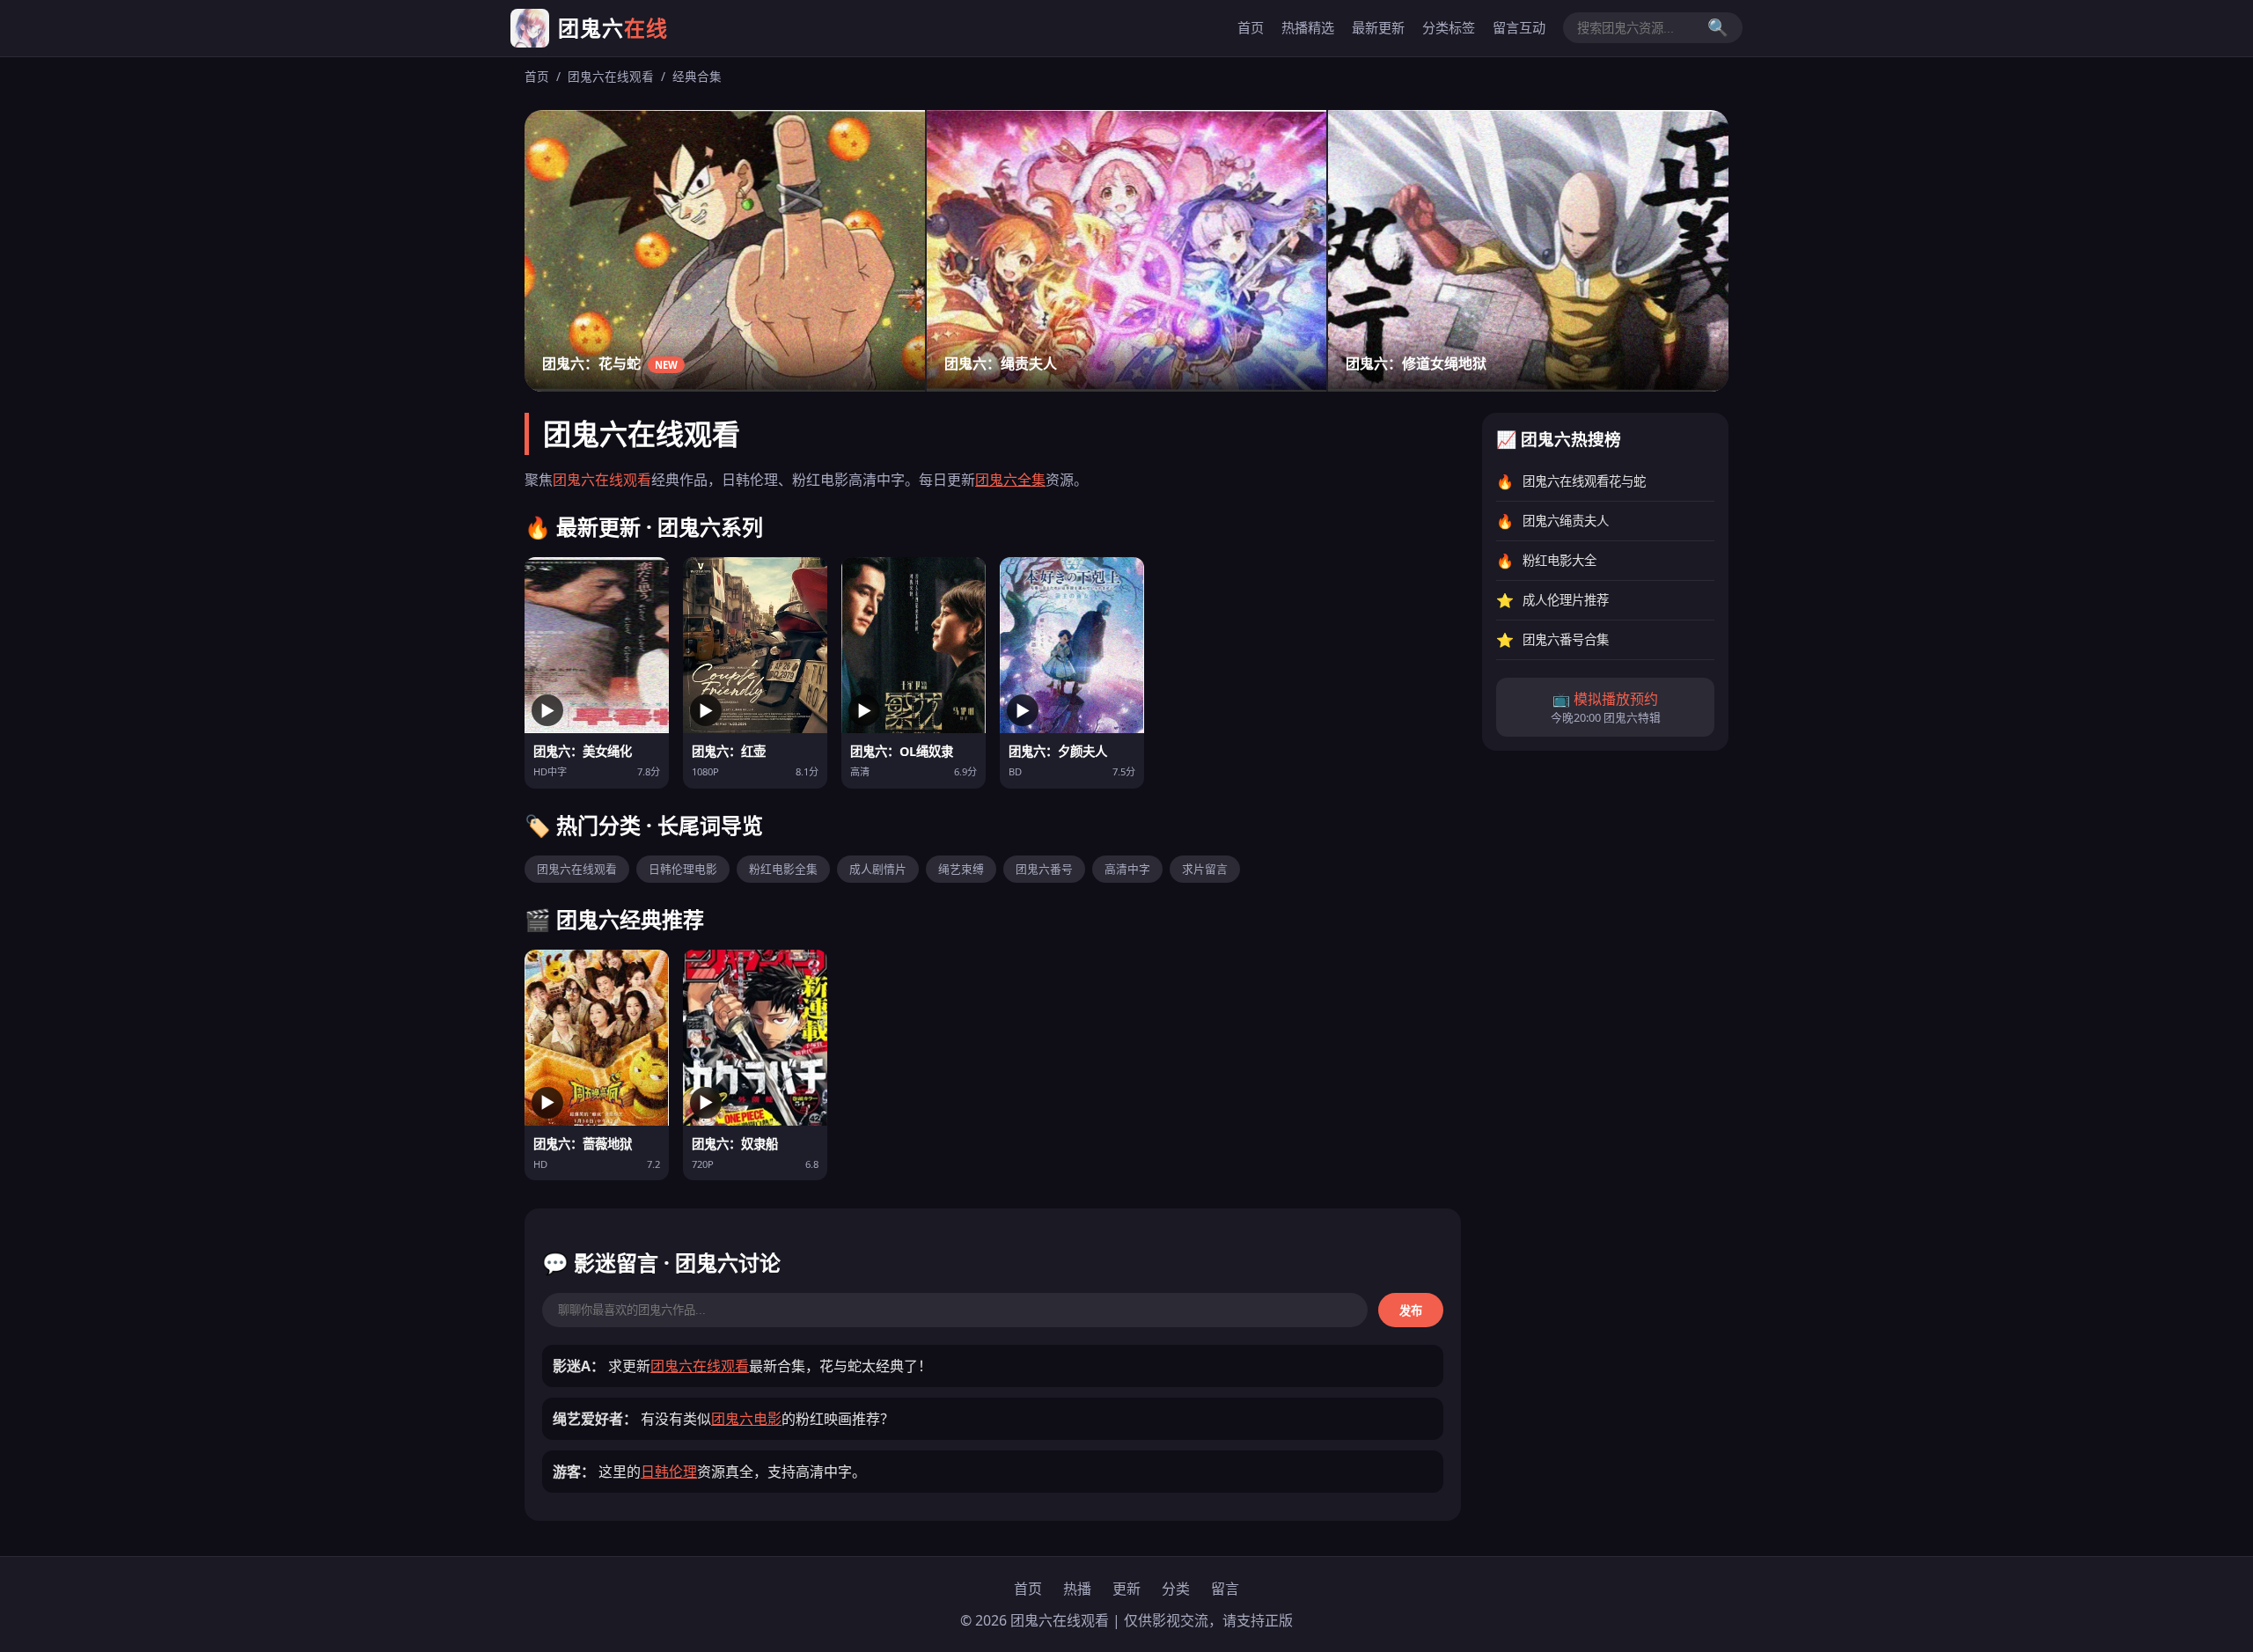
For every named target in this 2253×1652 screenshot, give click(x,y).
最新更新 (1378, 27)
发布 (1411, 1311)
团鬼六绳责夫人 (1566, 521)
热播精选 (1308, 27)
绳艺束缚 (961, 869)
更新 (1126, 1589)
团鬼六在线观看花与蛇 (1584, 482)
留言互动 (1519, 27)
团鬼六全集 (1010, 480)
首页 (1251, 27)
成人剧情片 (878, 869)
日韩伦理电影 (683, 869)
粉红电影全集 (783, 869)
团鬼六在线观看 (611, 76)
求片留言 (1205, 869)
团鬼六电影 (746, 1419)
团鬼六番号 (1044, 869)
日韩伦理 (669, 1472)
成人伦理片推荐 (1566, 601)
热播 (1077, 1589)
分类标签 (1449, 27)
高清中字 (1127, 869)
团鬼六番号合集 (1566, 640)
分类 (1176, 1589)
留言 (1225, 1589)
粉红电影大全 (1559, 561)
